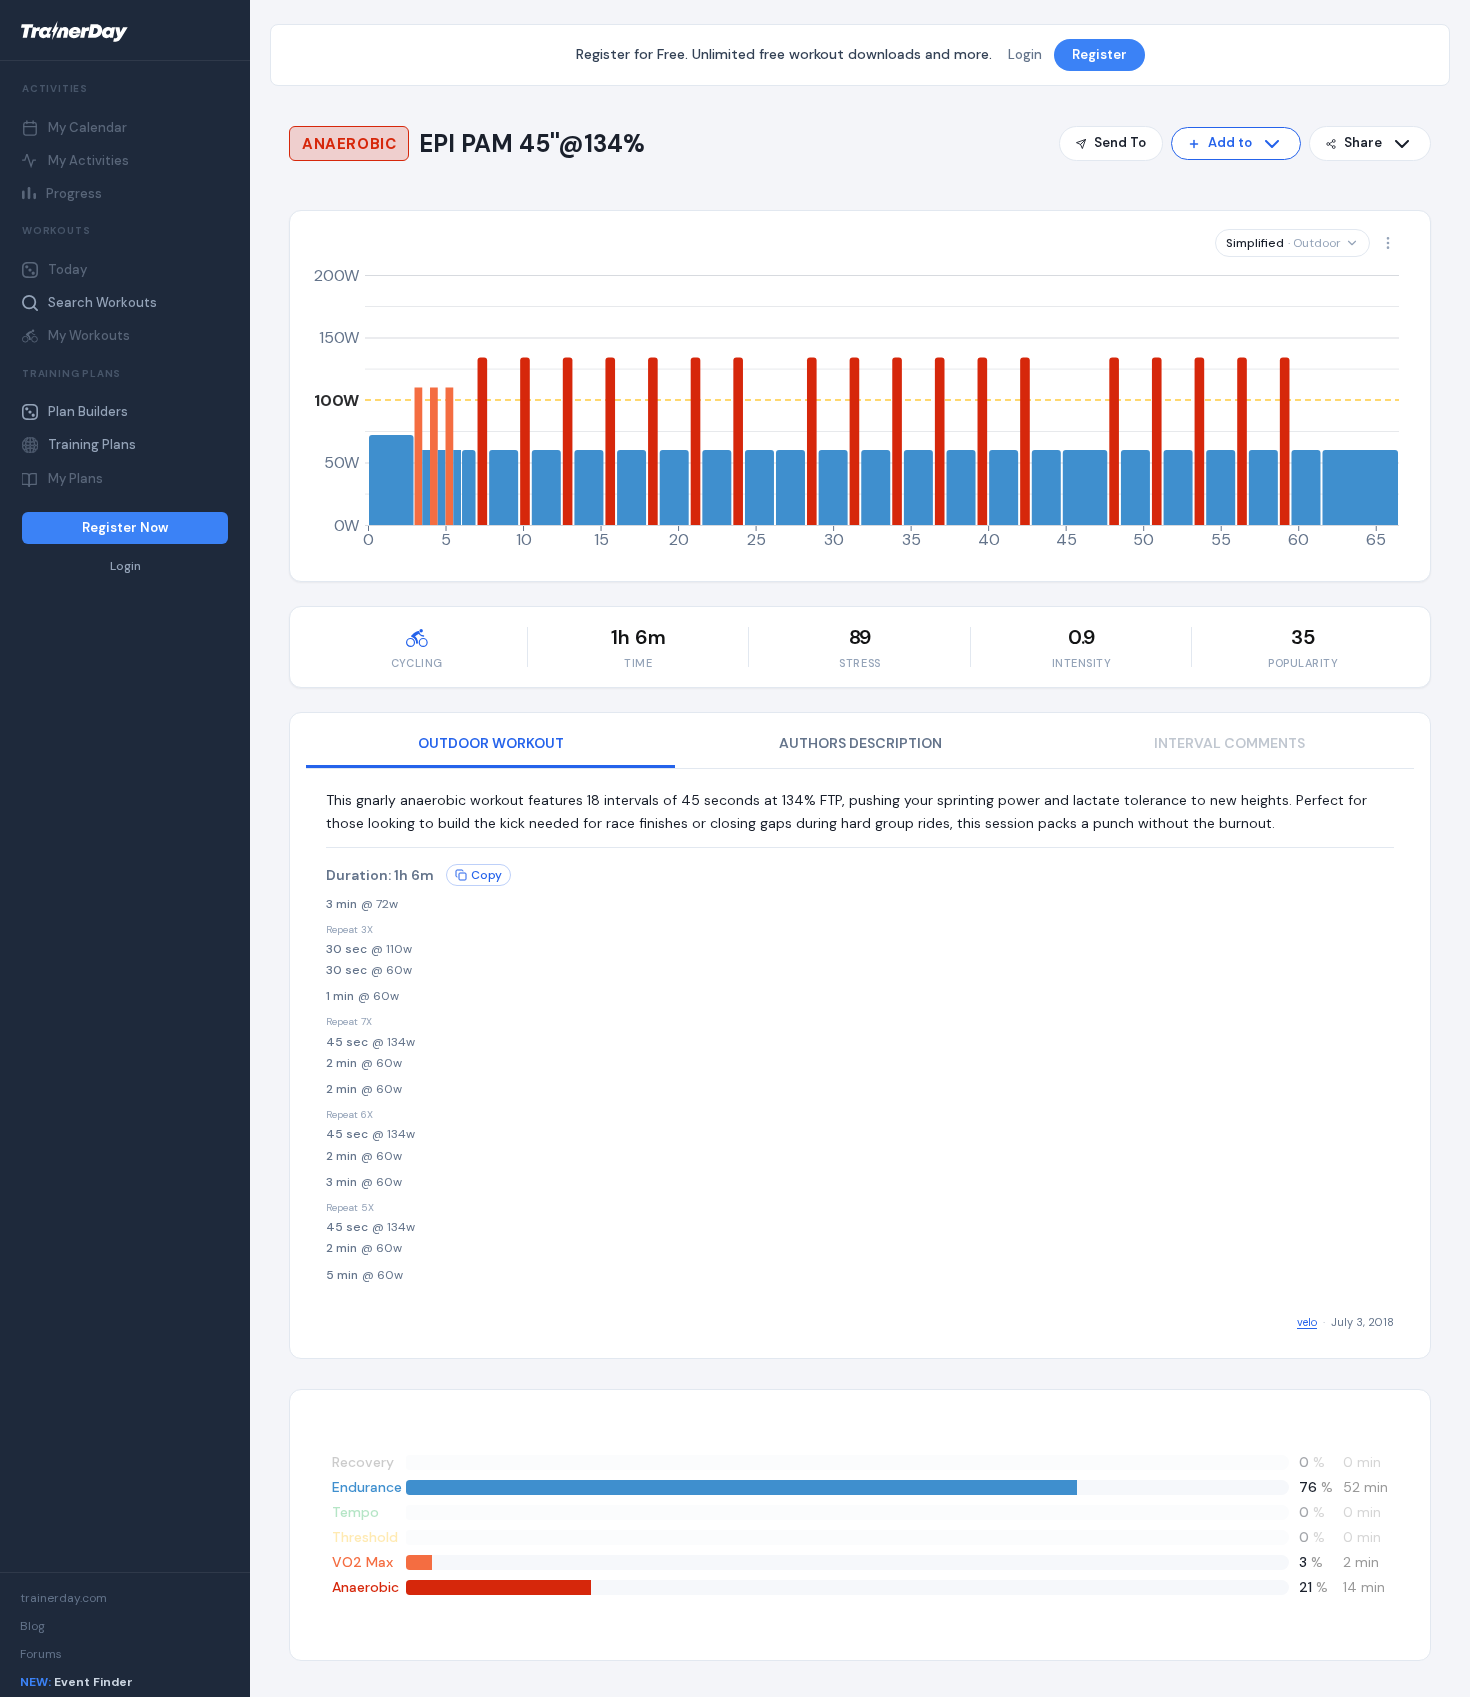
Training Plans (92, 444)
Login (125, 566)
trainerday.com (63, 1598)
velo (1307, 1322)
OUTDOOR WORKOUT (491, 743)
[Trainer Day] (125, 32)
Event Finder (76, 1682)
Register (1099, 54)
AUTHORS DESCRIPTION (860, 743)
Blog (32, 1626)
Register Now (125, 527)
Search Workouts (102, 302)
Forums (41, 1654)
